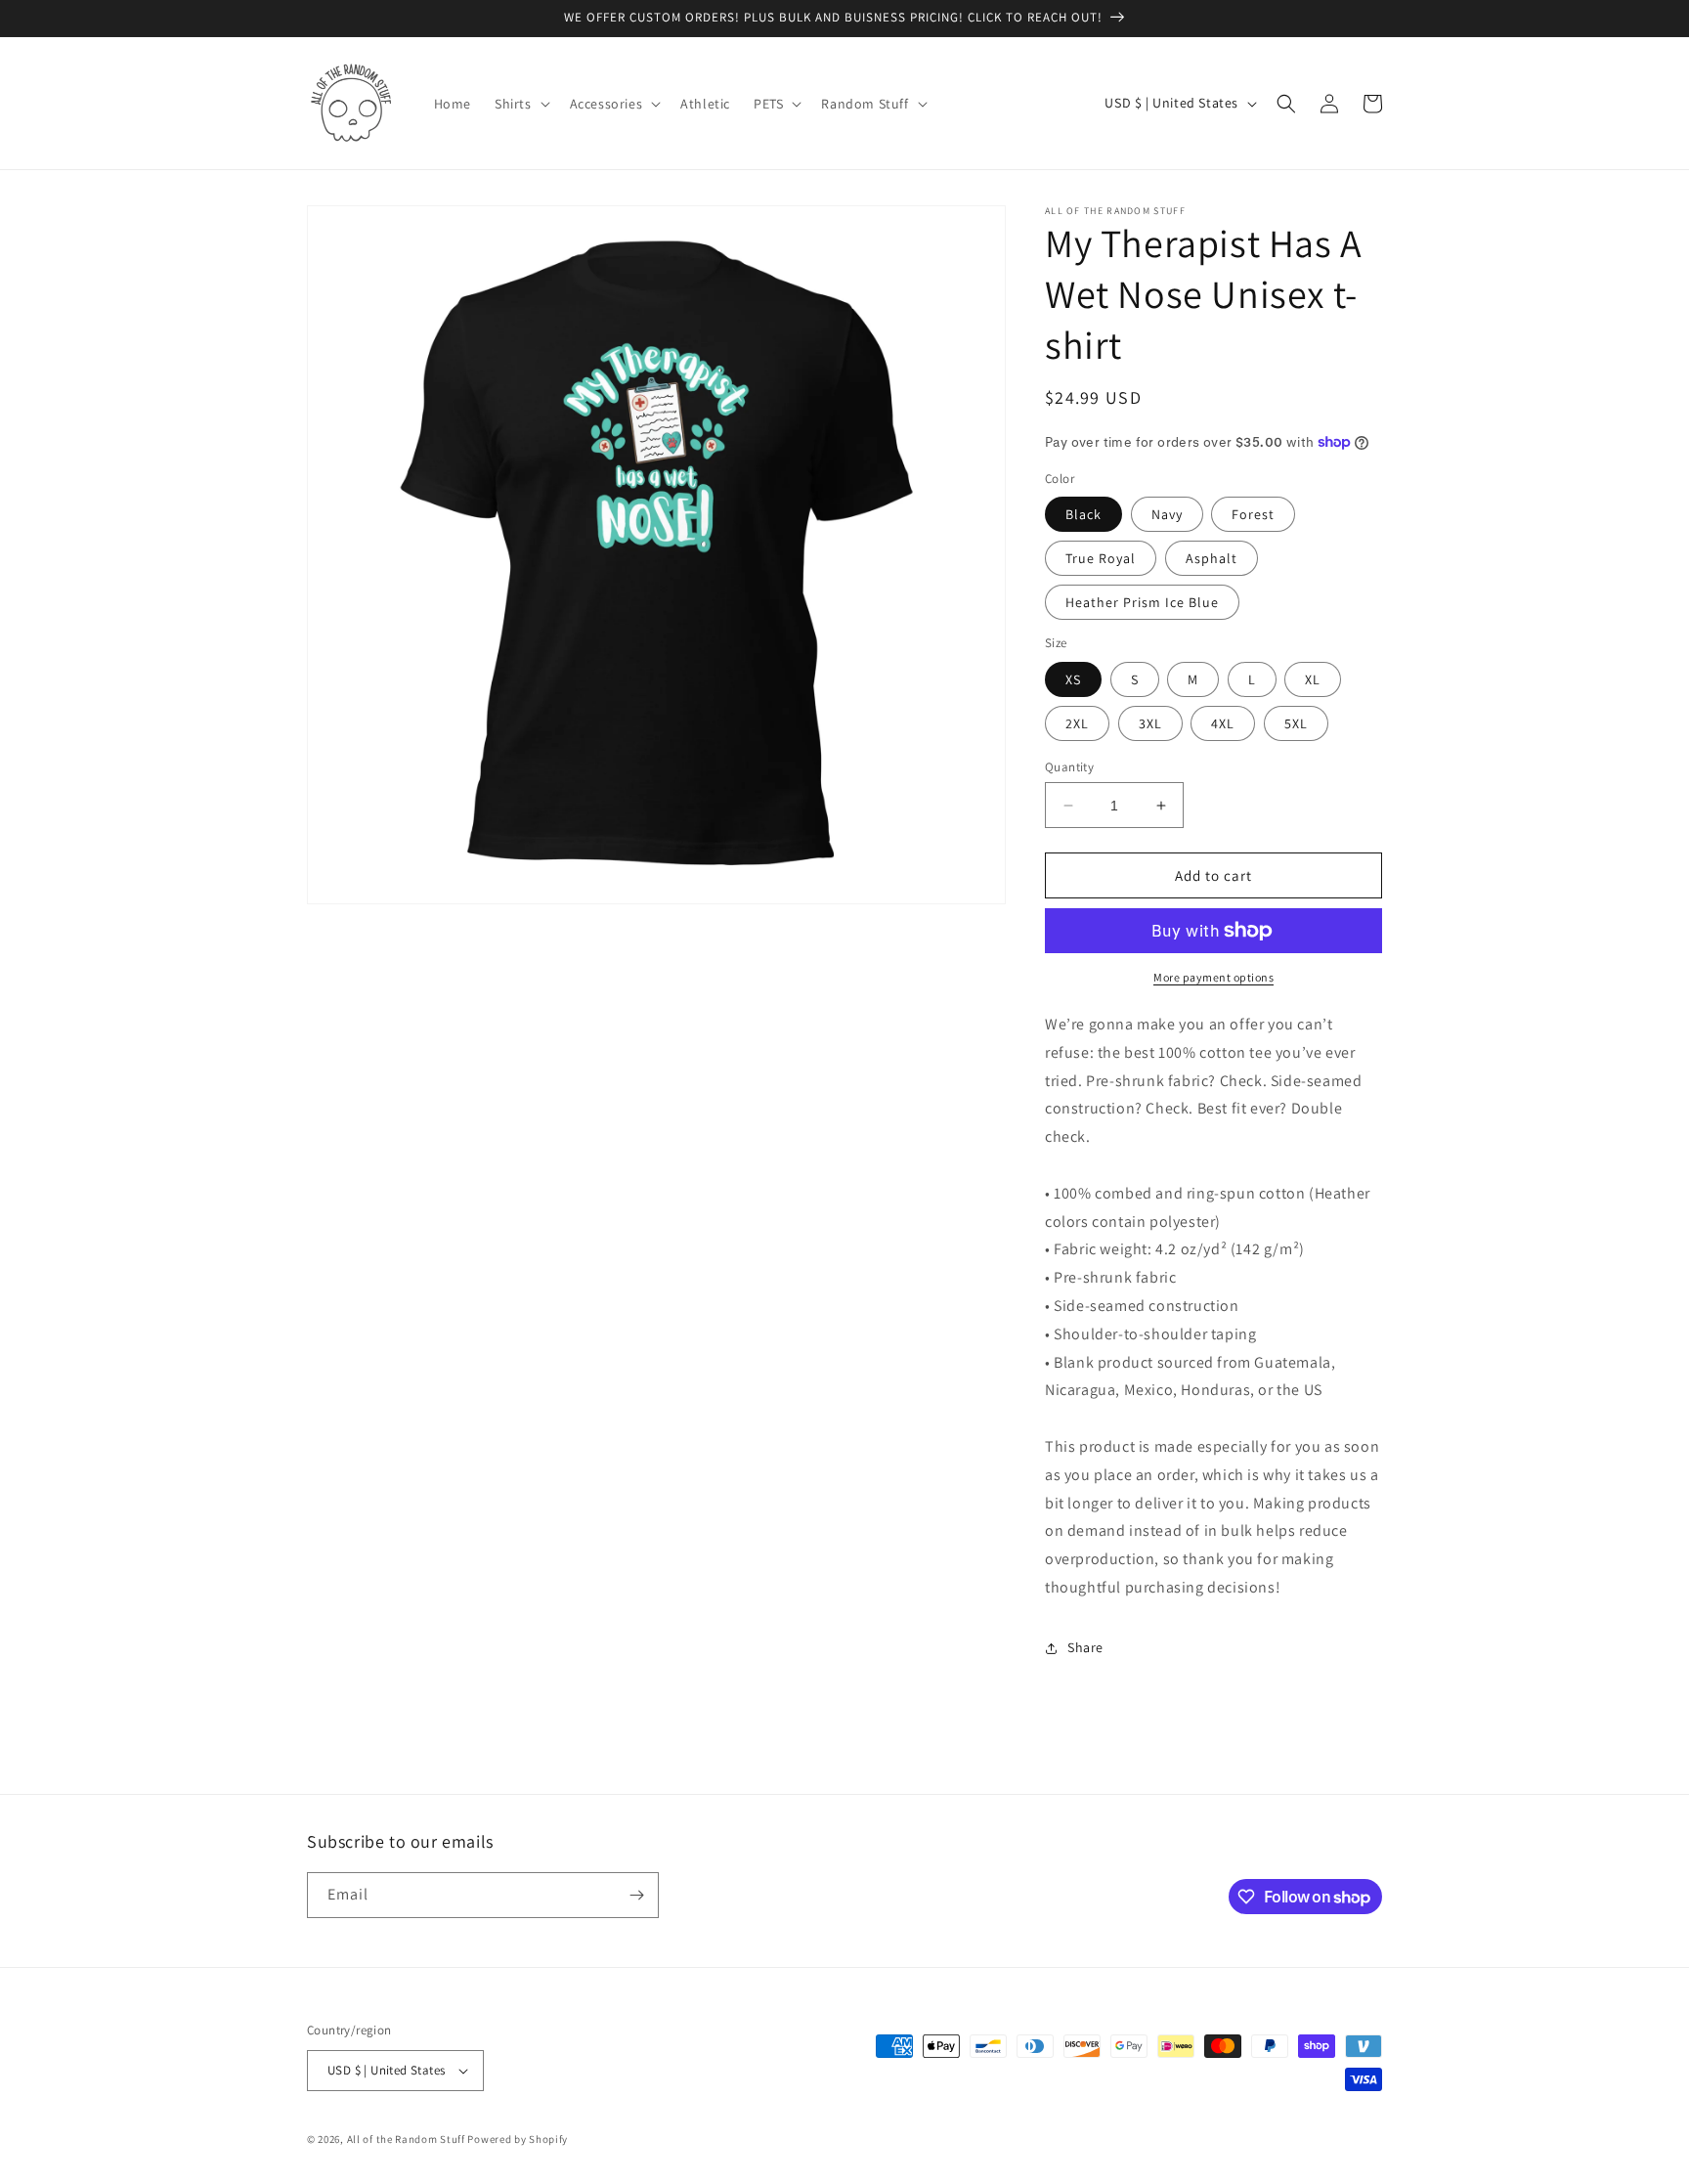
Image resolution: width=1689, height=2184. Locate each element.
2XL (1077, 723)
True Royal (1101, 558)
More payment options (1213, 977)
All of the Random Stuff (406, 2139)
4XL (1223, 723)
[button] (520, 104)
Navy (1167, 514)
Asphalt (1212, 558)
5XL (1296, 723)
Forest (1253, 514)
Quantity (1069, 767)
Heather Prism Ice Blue (1142, 602)
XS (1073, 679)
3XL (1150, 723)
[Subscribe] (636, 1895)
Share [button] (1085, 1647)
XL (1313, 679)
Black (1083, 514)
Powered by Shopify (518, 2139)
